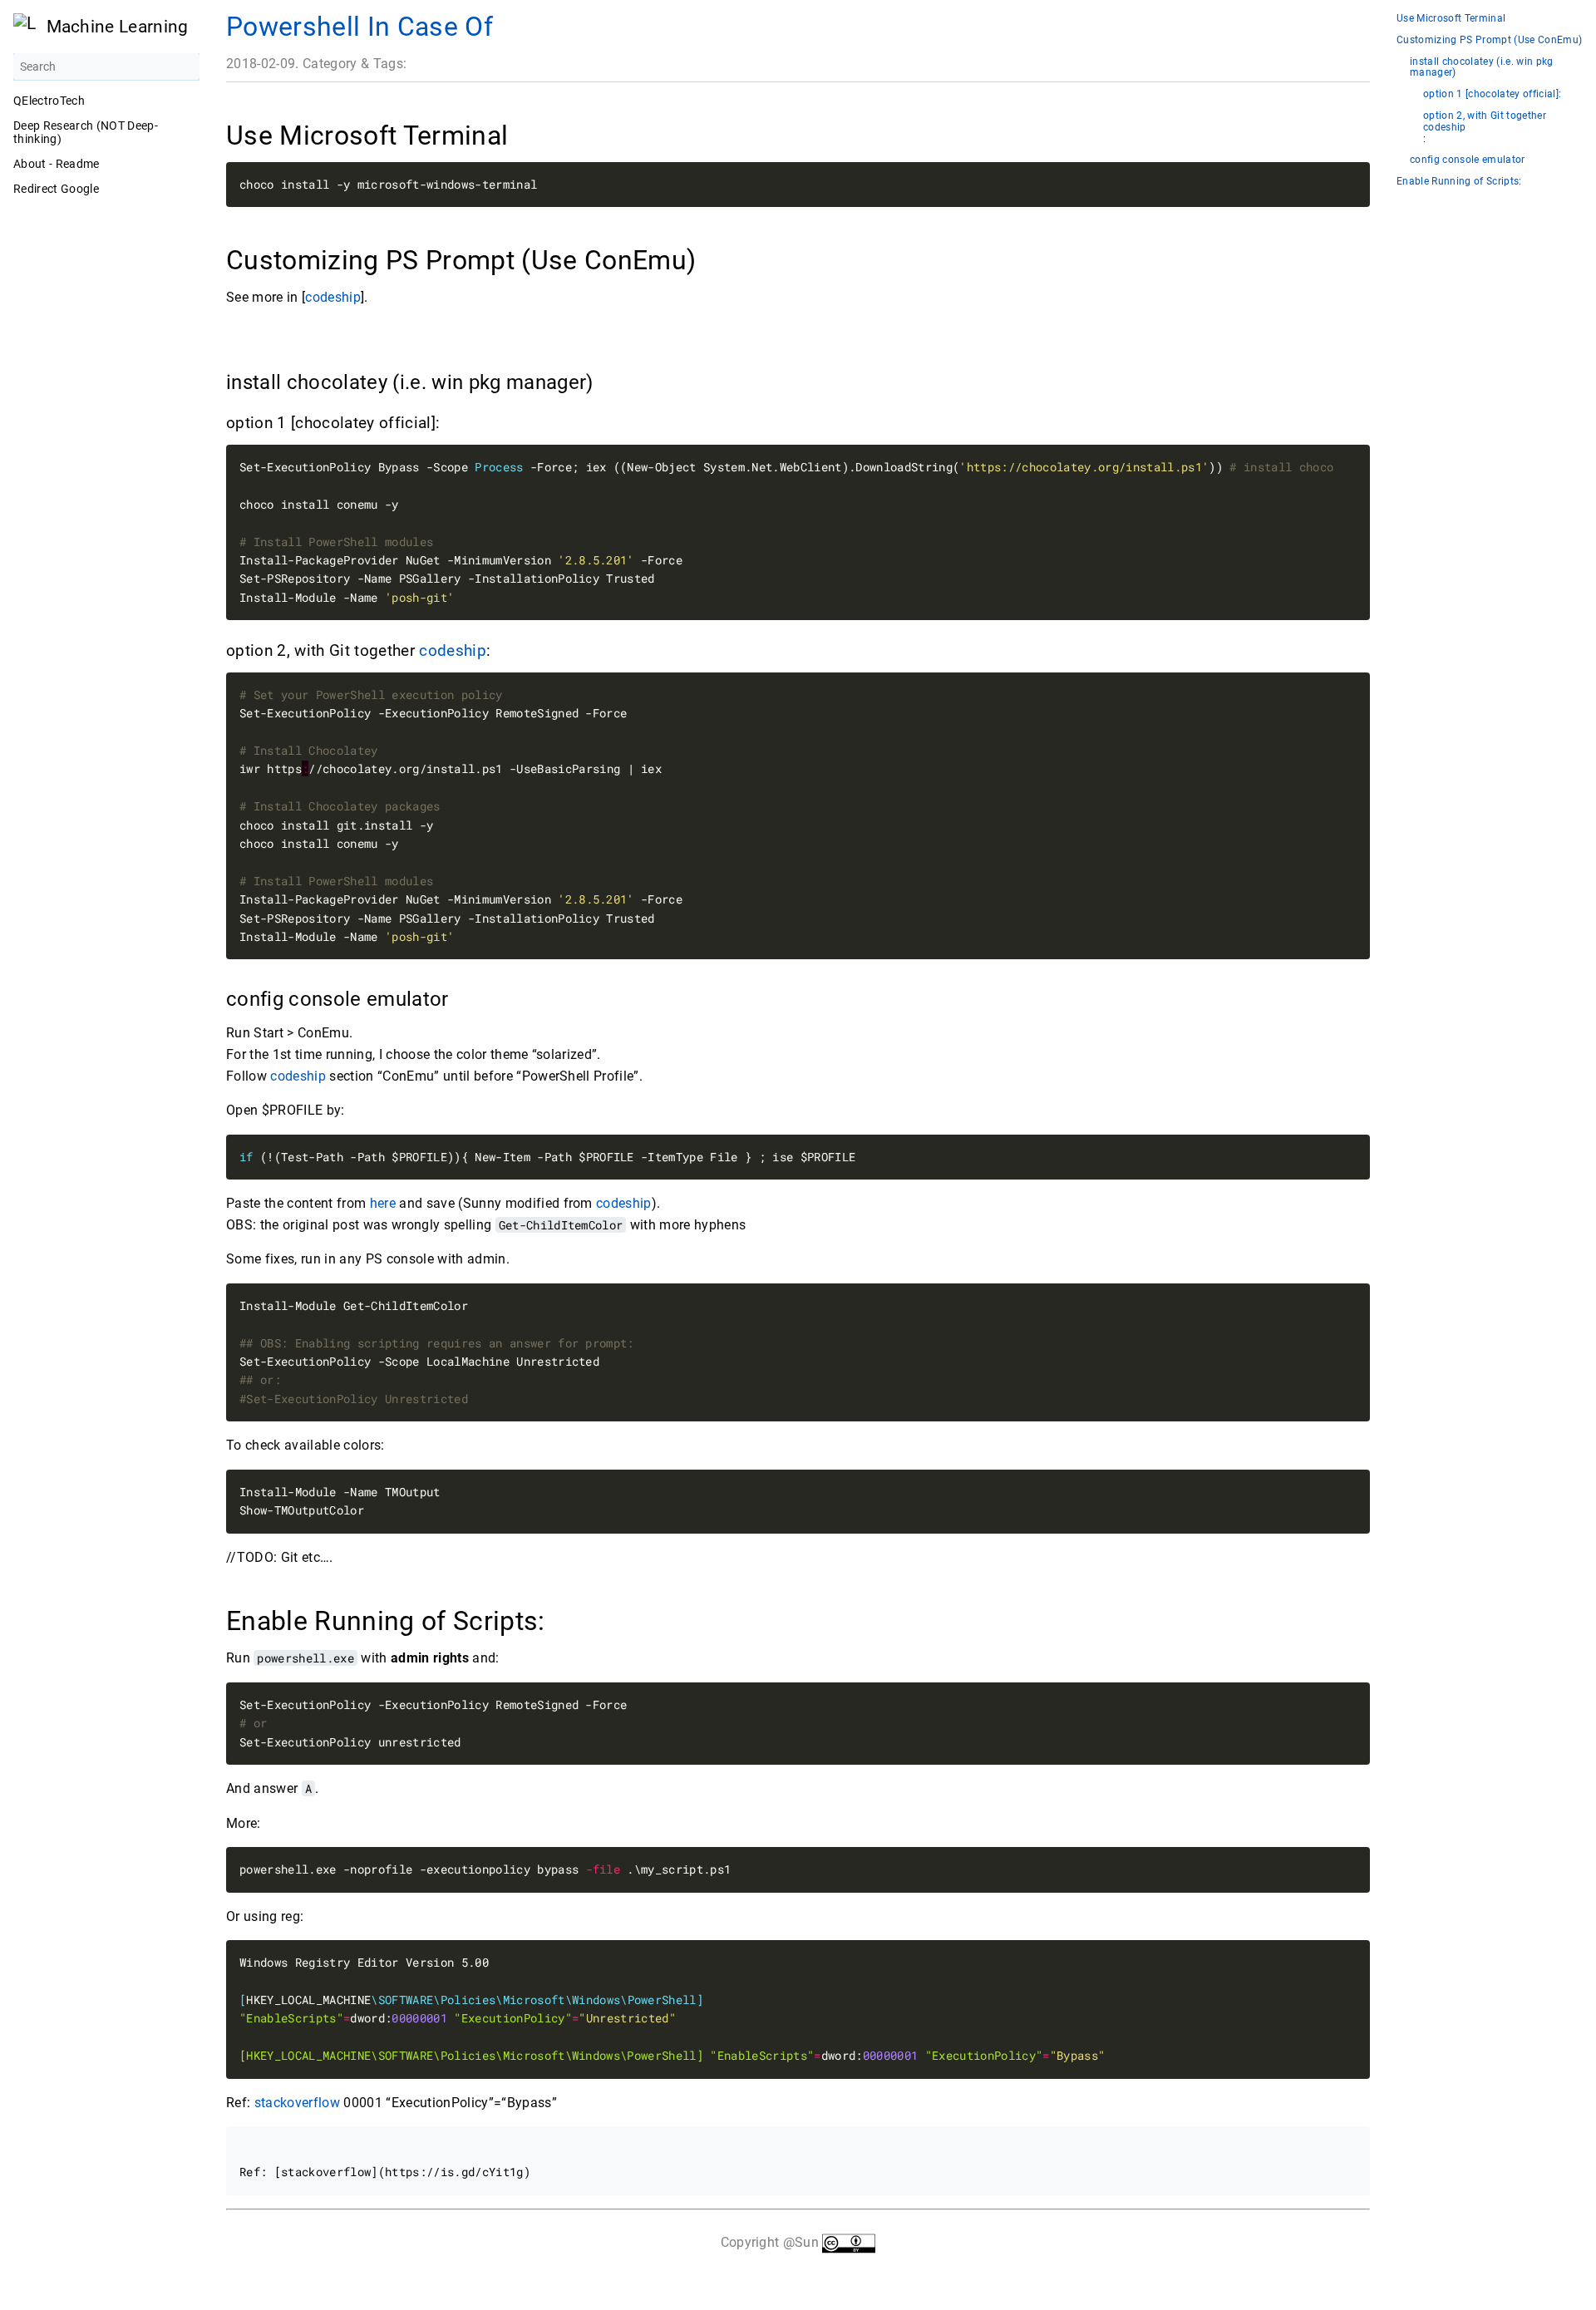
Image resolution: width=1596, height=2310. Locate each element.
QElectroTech (49, 101)
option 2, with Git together (1485, 116)
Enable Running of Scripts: (1459, 182)
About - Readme (57, 164)
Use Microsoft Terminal (1451, 19)
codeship (333, 297)
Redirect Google (56, 189)
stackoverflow (297, 2103)
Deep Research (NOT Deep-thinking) (86, 132)
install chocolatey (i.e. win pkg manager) (1482, 68)
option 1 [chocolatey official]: (1492, 94)
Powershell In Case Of (360, 27)
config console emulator (1468, 160)
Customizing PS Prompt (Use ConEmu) (1489, 40)
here (383, 1203)
